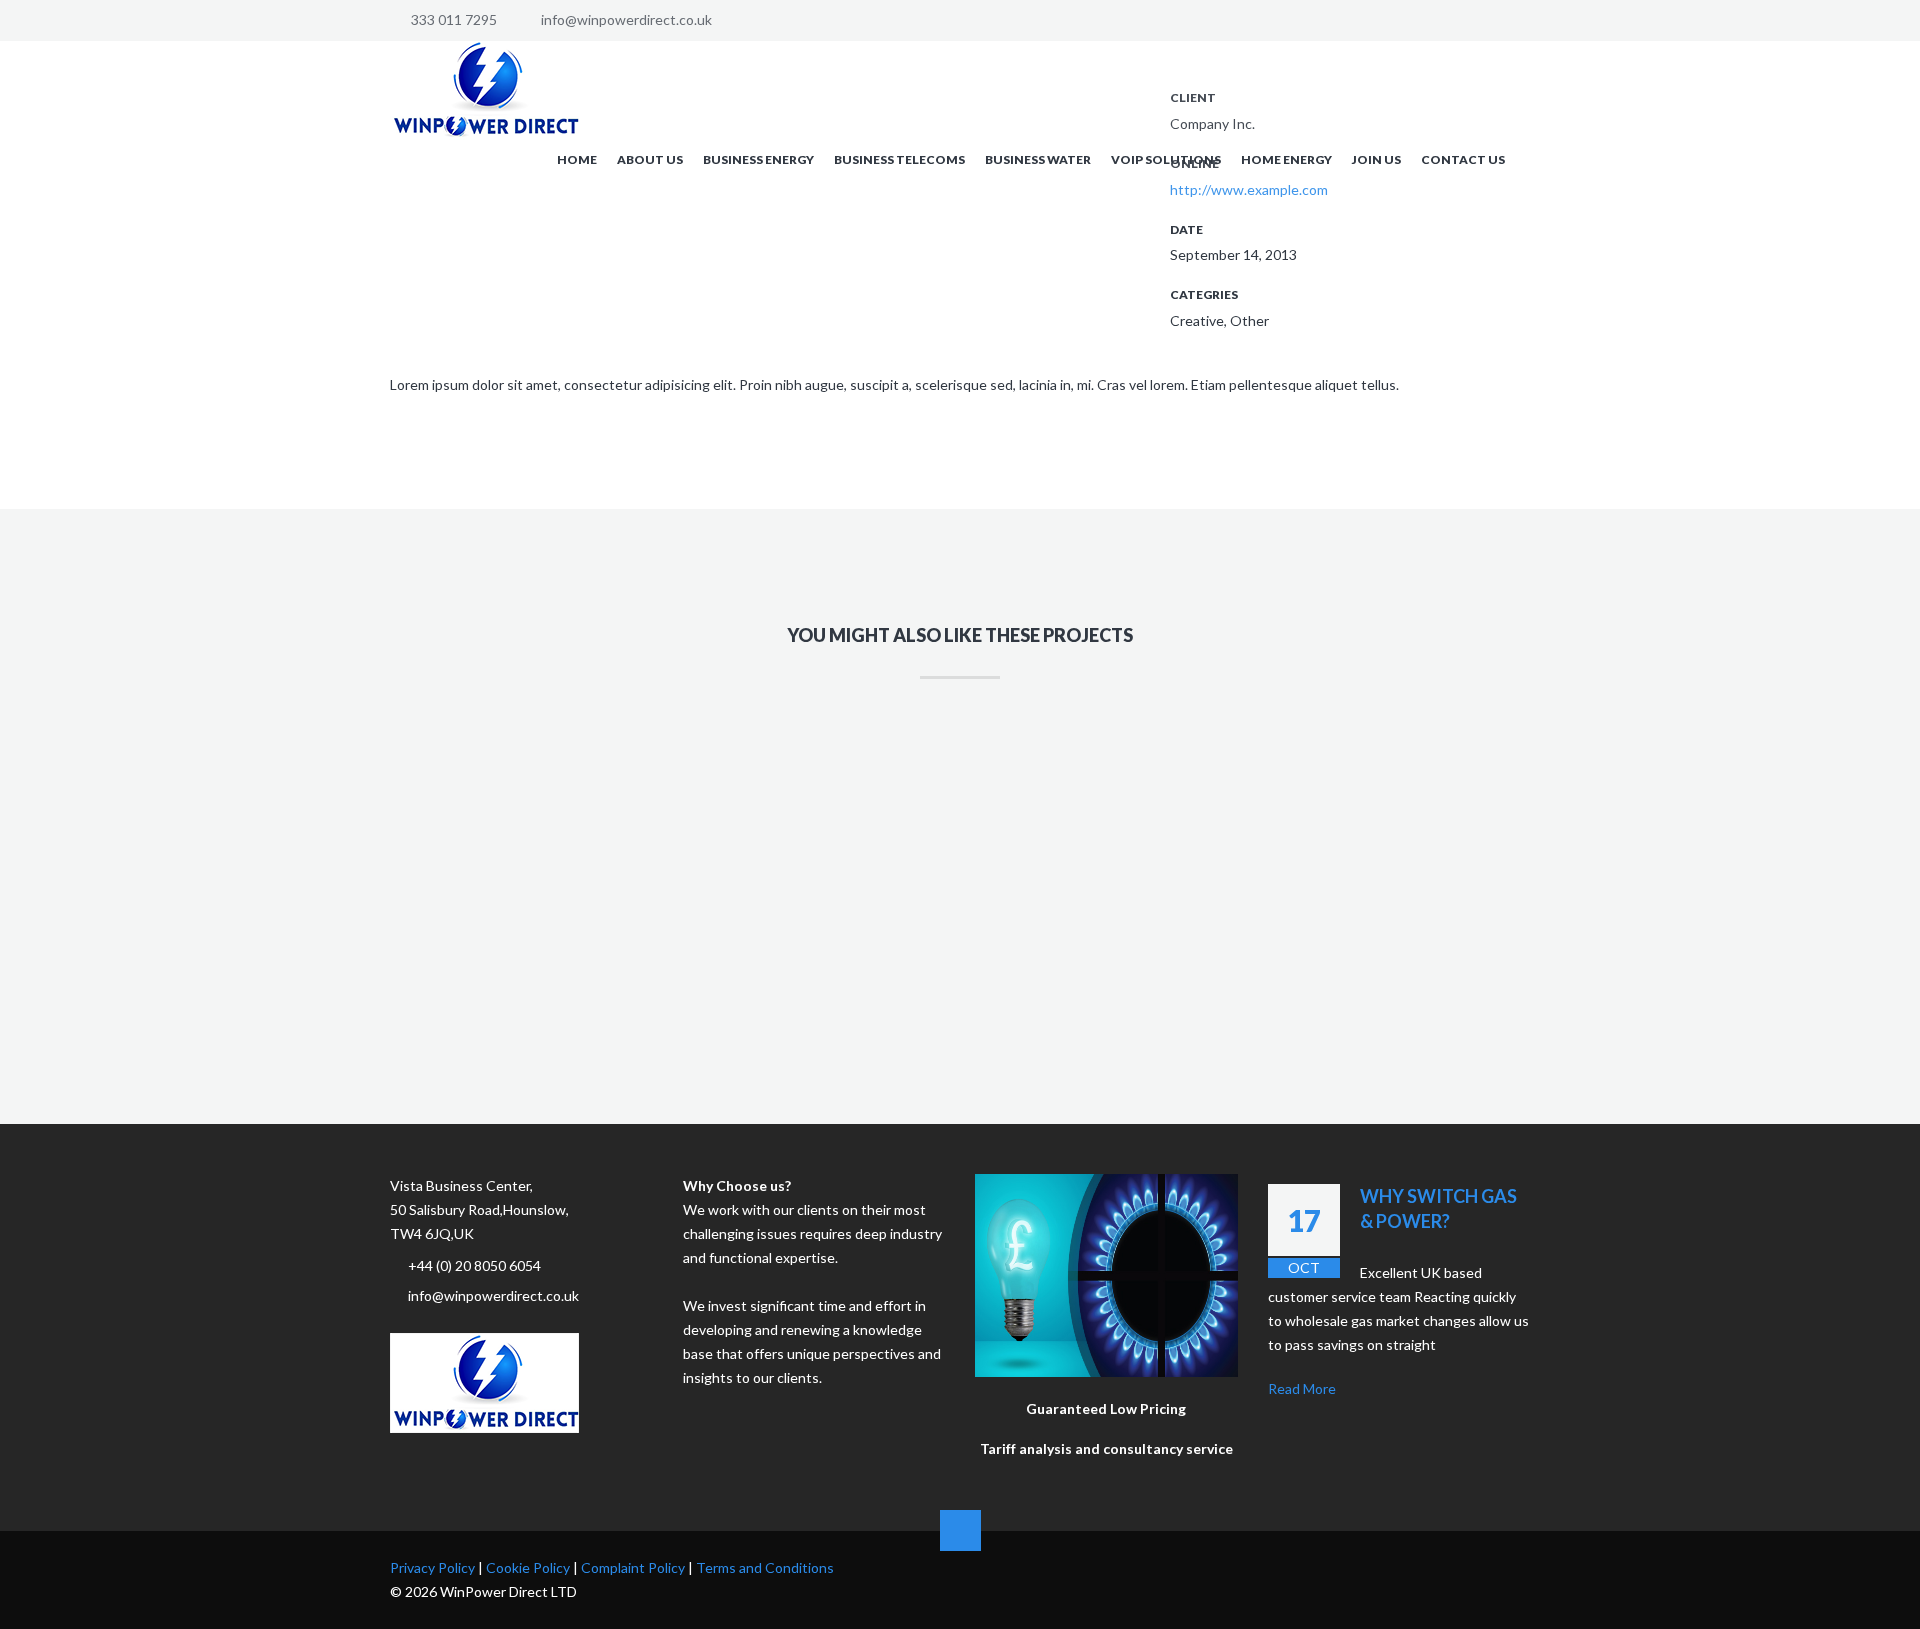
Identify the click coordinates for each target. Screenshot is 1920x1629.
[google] (1432, 1566)
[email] (1516, 1566)
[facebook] (1404, 1566)
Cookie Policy (528, 1567)
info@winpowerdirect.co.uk (626, 19)
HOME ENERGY (1286, 159)
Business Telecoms (899, 159)
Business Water (1038, 159)
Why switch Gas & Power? (1438, 1208)
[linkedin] (1460, 1566)
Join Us (1376, 159)
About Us (650, 159)
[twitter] (1488, 1566)
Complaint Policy (633, 1567)
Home (577, 159)
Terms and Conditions (765, 1567)
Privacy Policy (432, 1567)
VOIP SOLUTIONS (1166, 159)
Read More (1302, 1388)
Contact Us (1463, 159)
